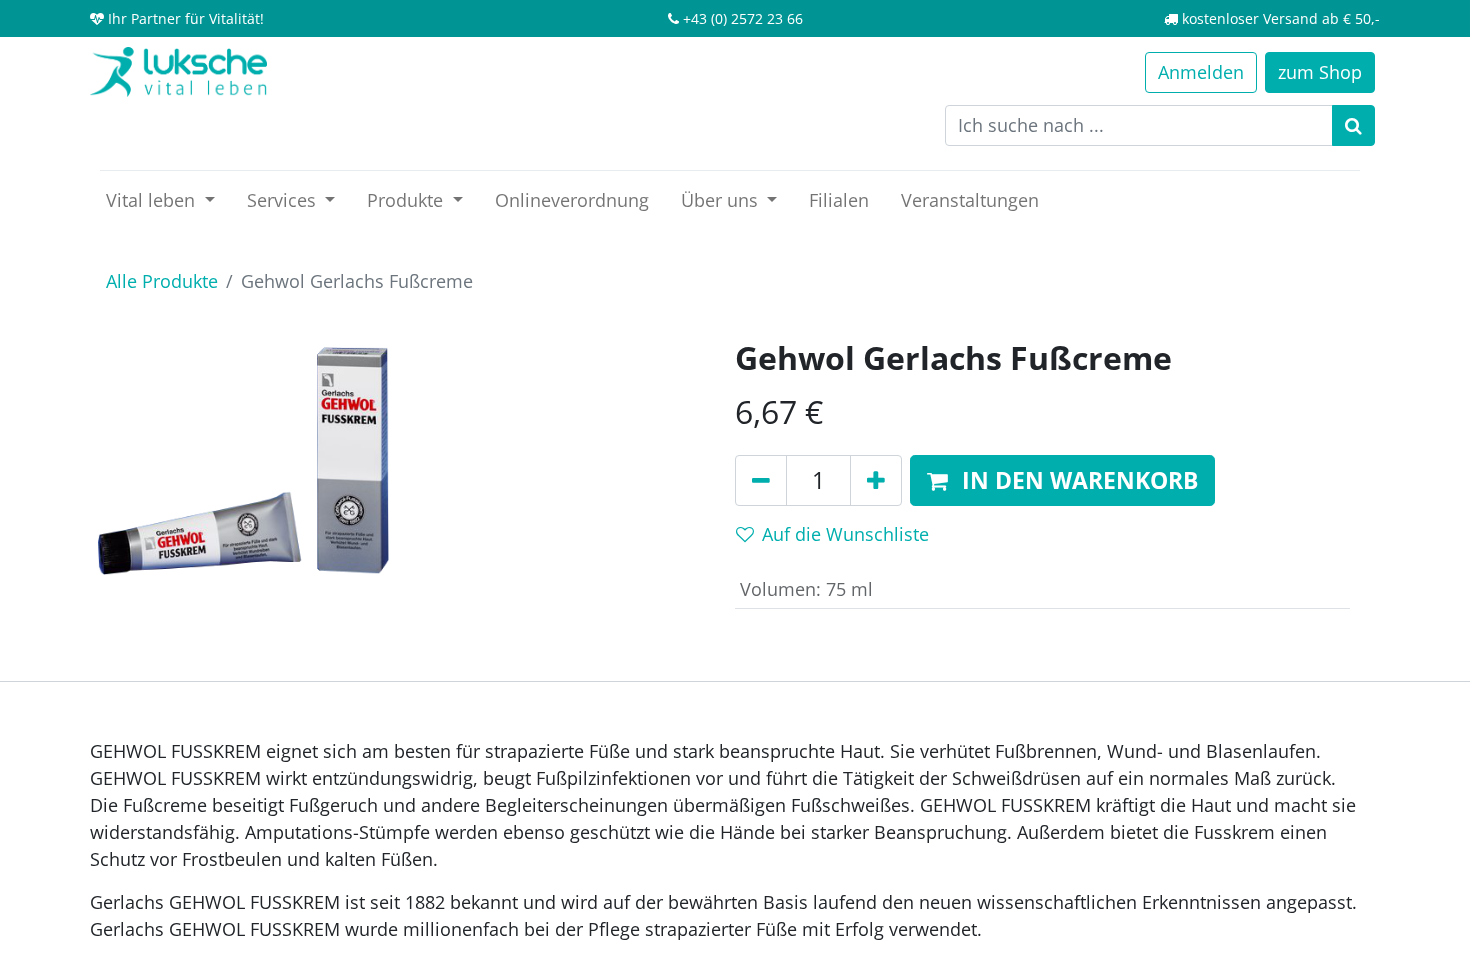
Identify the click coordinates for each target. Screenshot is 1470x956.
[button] (1062, 481)
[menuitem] (572, 200)
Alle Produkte (162, 281)
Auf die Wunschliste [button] (845, 534)
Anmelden (1201, 72)
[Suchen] (1353, 125)
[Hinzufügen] (876, 481)
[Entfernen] (761, 481)
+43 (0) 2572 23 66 (743, 18)
